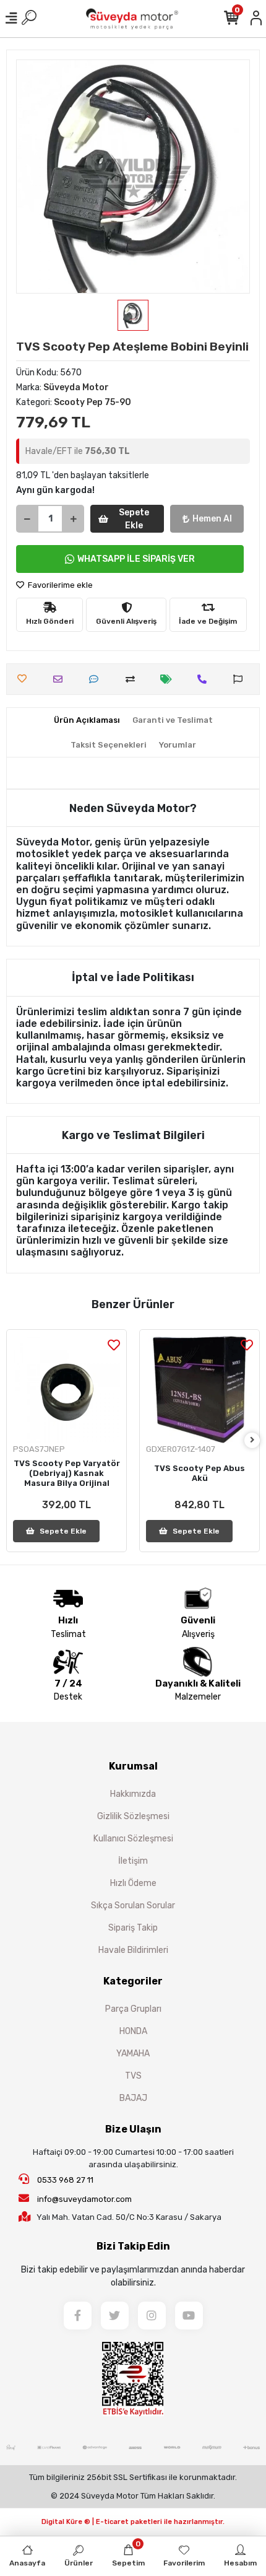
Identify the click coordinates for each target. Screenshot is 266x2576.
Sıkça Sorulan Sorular (133, 1906)
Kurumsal (133, 1766)
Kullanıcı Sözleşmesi (133, 1839)
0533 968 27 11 (64, 2180)
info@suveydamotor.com (84, 2199)
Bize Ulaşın (133, 2129)
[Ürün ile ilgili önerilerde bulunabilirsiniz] (241, 679)
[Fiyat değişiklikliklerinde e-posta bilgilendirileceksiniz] (169, 679)
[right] (252, 1440)
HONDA (133, 2031)
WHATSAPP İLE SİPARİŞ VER (136, 559)
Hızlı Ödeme (133, 1883)
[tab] (87, 720)
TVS (133, 2076)
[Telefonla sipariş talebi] (205, 679)
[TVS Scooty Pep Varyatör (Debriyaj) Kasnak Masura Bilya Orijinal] (66, 1390)
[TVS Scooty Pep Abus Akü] (199, 1390)
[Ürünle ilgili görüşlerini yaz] (97, 679)
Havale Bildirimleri (133, 1950)
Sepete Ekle (134, 519)
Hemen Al (212, 519)
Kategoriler (133, 1981)
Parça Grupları (133, 2009)
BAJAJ (133, 2098)
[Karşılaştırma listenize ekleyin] (133, 679)
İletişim (133, 1861)
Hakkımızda (133, 1794)
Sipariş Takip (133, 1928)
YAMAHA (133, 2054)
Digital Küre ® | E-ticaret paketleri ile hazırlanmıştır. (133, 2522)
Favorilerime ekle (59, 585)
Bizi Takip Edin (133, 2246)
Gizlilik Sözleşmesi (133, 1816)
